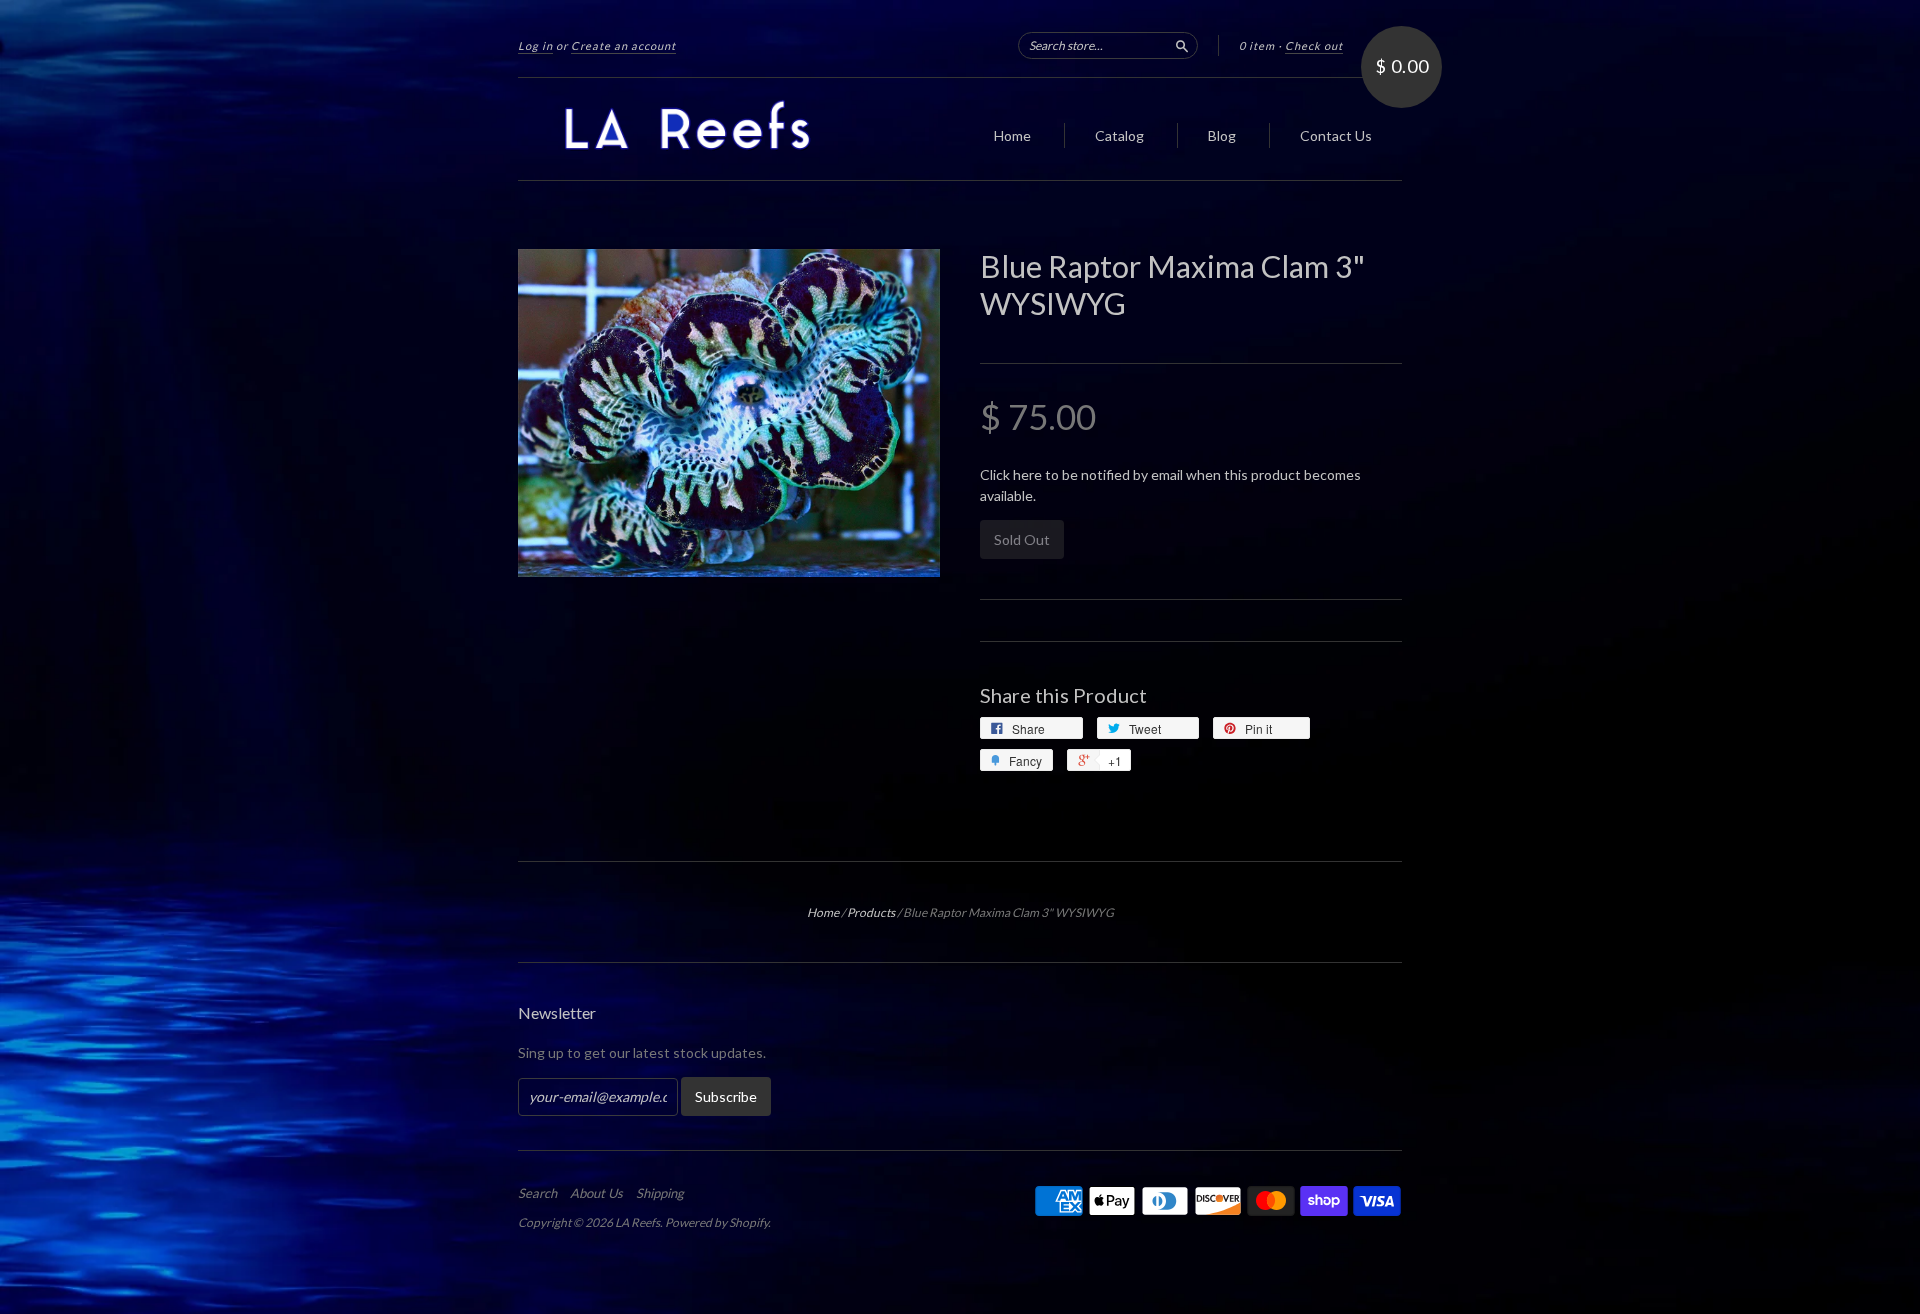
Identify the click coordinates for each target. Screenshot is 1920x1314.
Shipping (660, 1193)
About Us (596, 1193)
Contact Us (1336, 135)
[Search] (1182, 45)
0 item (1257, 45)
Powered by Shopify (716, 1222)
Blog (1222, 135)
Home (1012, 135)
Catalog (1119, 135)
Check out (1314, 45)
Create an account (623, 45)
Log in (535, 45)
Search (537, 1193)
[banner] (702, 129)
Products (871, 912)
